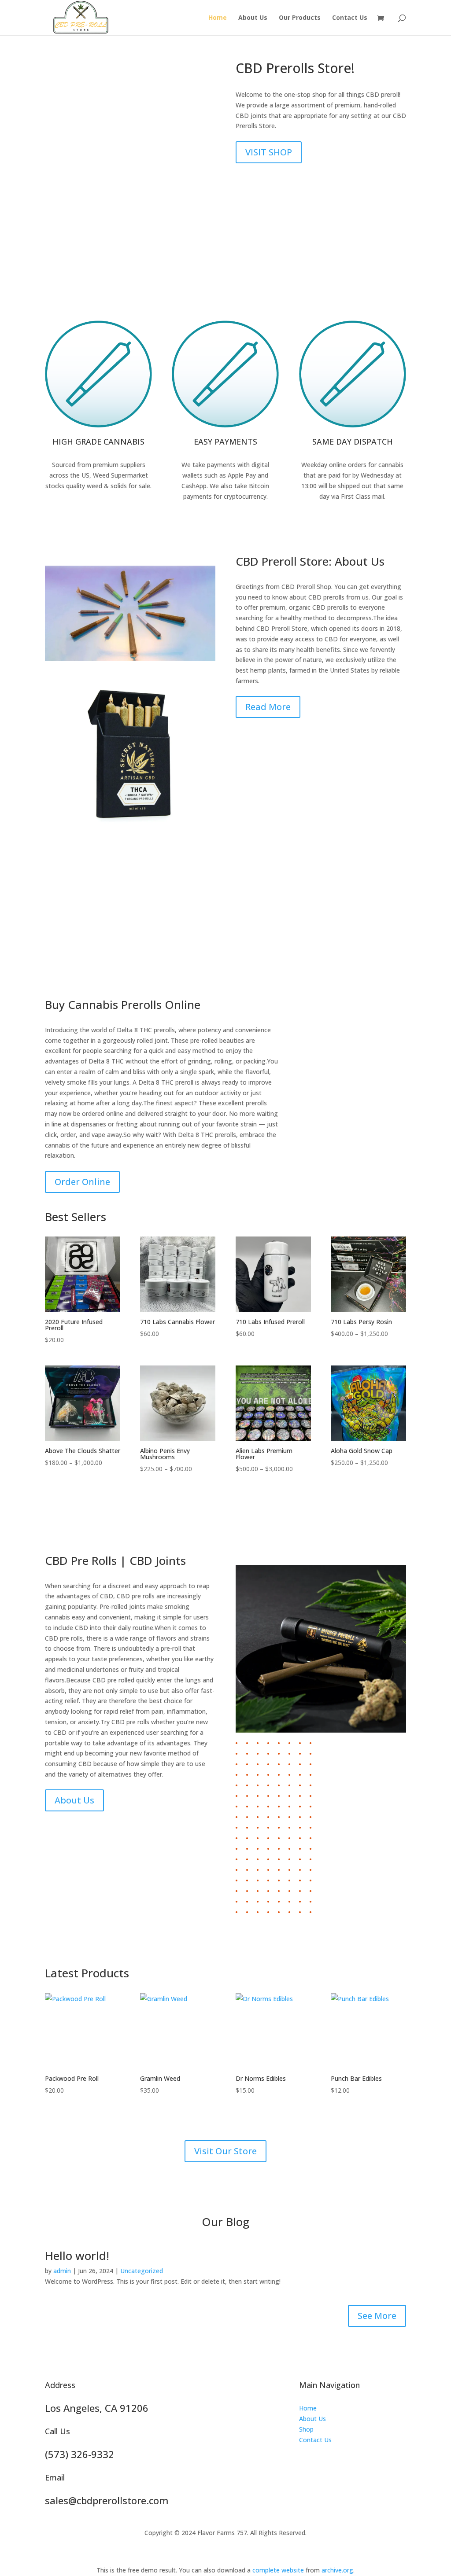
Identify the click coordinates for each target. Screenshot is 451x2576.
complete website (278, 2570)
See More (377, 2316)
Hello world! (77, 2256)
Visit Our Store (225, 2151)
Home (218, 18)
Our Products (300, 18)
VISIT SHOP (269, 152)
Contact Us (350, 18)
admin (62, 2271)
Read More (268, 707)
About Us (253, 18)
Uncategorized (142, 2271)
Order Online (82, 1182)
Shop (306, 2429)
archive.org (337, 2570)
